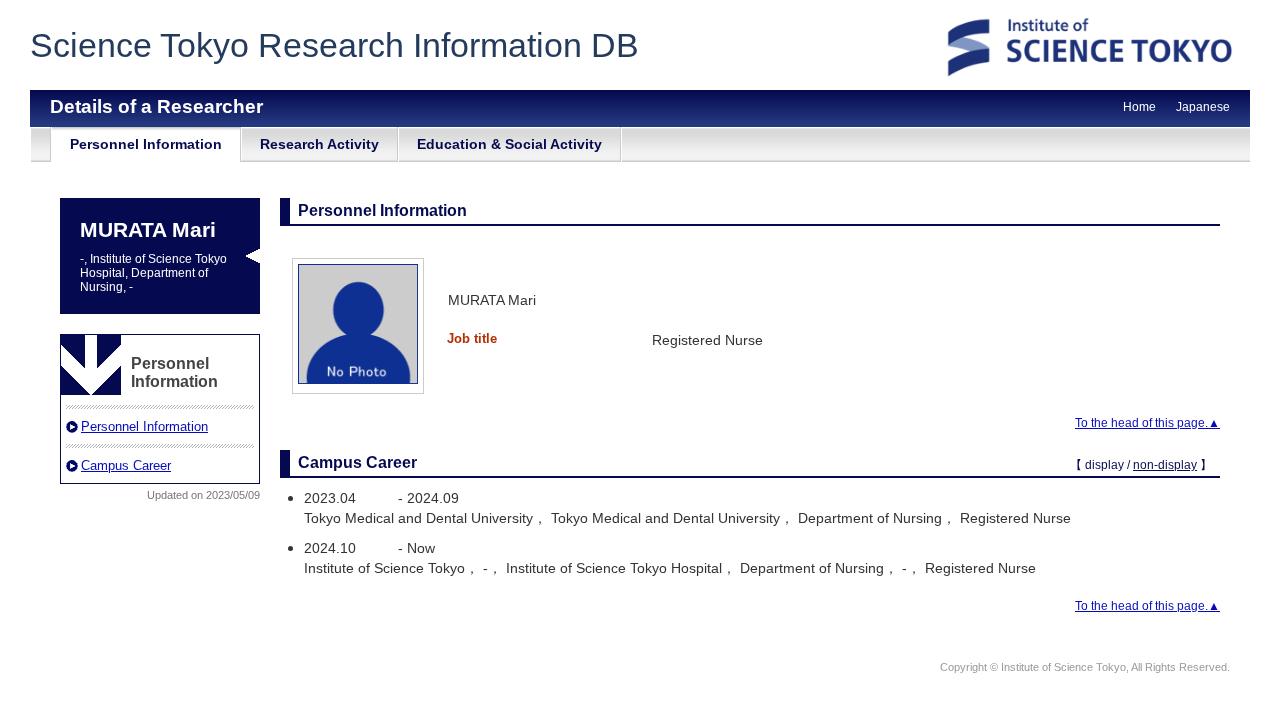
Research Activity (319, 144)
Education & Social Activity (509, 144)
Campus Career (126, 465)
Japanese (1203, 107)
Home (1139, 107)
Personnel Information (146, 144)
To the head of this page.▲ (1147, 423)
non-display (1165, 465)
